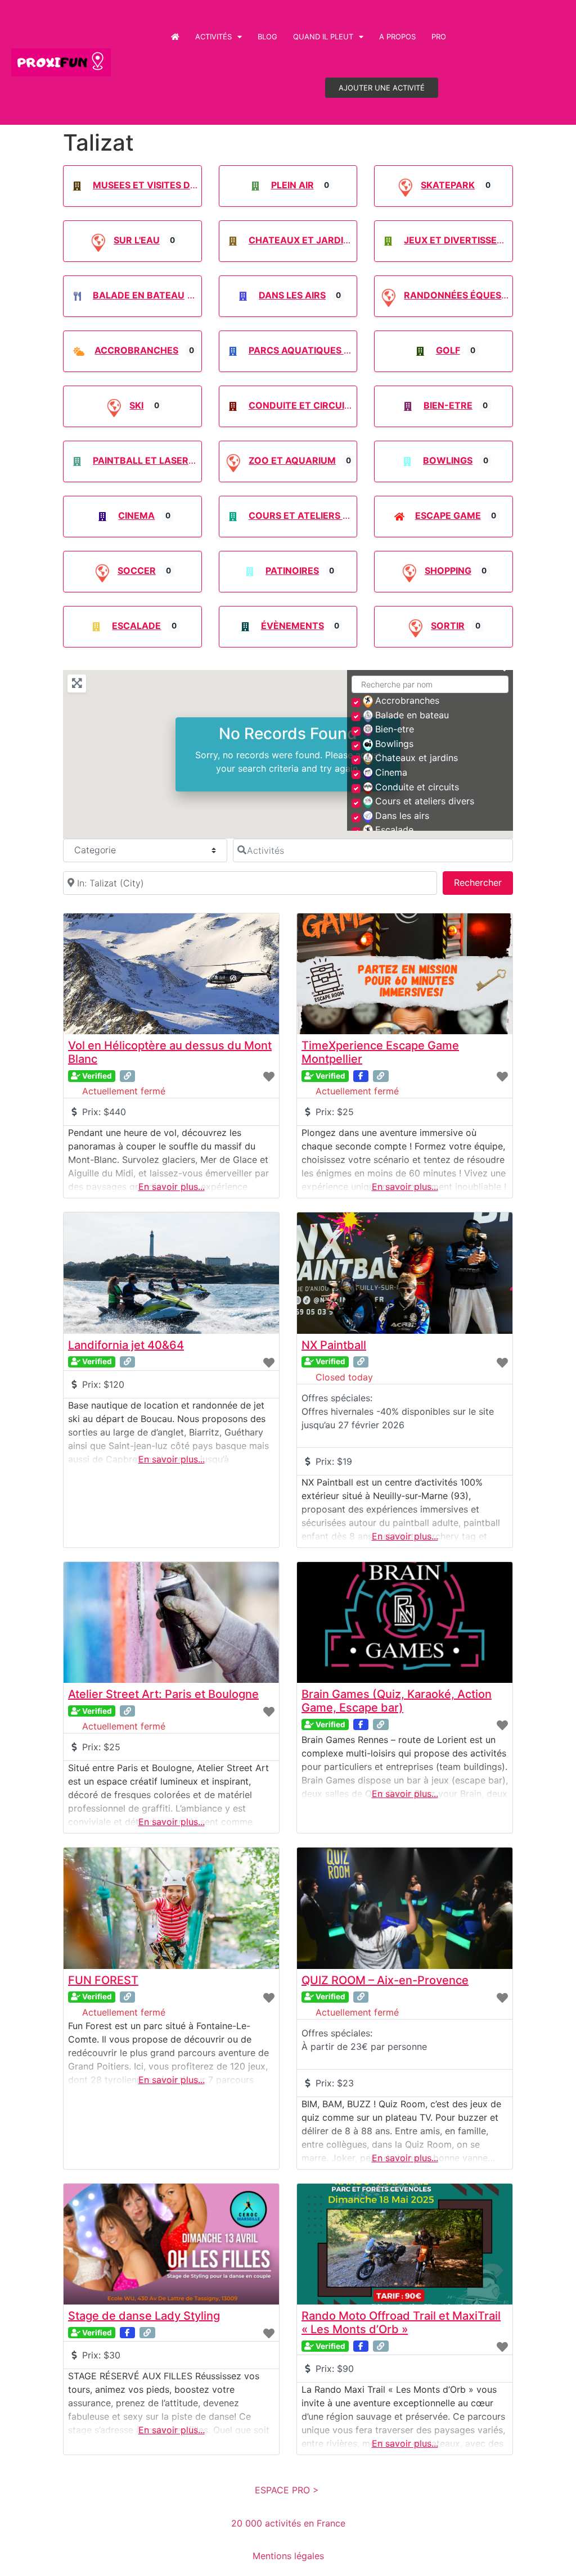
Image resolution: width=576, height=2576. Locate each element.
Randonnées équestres (464, 295)
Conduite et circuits (302, 405)
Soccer (137, 571)
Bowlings (448, 460)
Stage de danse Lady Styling (144, 2316)
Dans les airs (292, 295)
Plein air (292, 185)
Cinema (136, 515)
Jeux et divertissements (467, 240)
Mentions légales (288, 2556)
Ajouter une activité (382, 88)
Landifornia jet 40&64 (126, 1345)
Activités (213, 37)
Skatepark (448, 185)
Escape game (448, 515)
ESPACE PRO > (288, 2490)
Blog (267, 37)
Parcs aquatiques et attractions (336, 350)
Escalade (136, 626)
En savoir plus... (172, 1187)
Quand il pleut (323, 37)
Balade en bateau (139, 295)
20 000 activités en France (288, 2523)
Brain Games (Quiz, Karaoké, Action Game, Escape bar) (397, 1701)
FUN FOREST (103, 1980)
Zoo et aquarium (292, 460)
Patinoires (292, 571)
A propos (397, 37)
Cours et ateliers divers (312, 515)
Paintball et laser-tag (152, 460)
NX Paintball (334, 1345)
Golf (448, 350)
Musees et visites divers (155, 185)
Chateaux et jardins (302, 240)
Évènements (292, 626)
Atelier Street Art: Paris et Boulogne (163, 1694)
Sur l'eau (137, 240)
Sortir (448, 626)
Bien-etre (448, 405)
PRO (439, 37)
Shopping (448, 571)
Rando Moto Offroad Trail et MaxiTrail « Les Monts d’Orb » (401, 2323)
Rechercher (483, 882)
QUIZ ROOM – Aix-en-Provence (385, 1980)
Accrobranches (136, 350)
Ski (136, 405)
